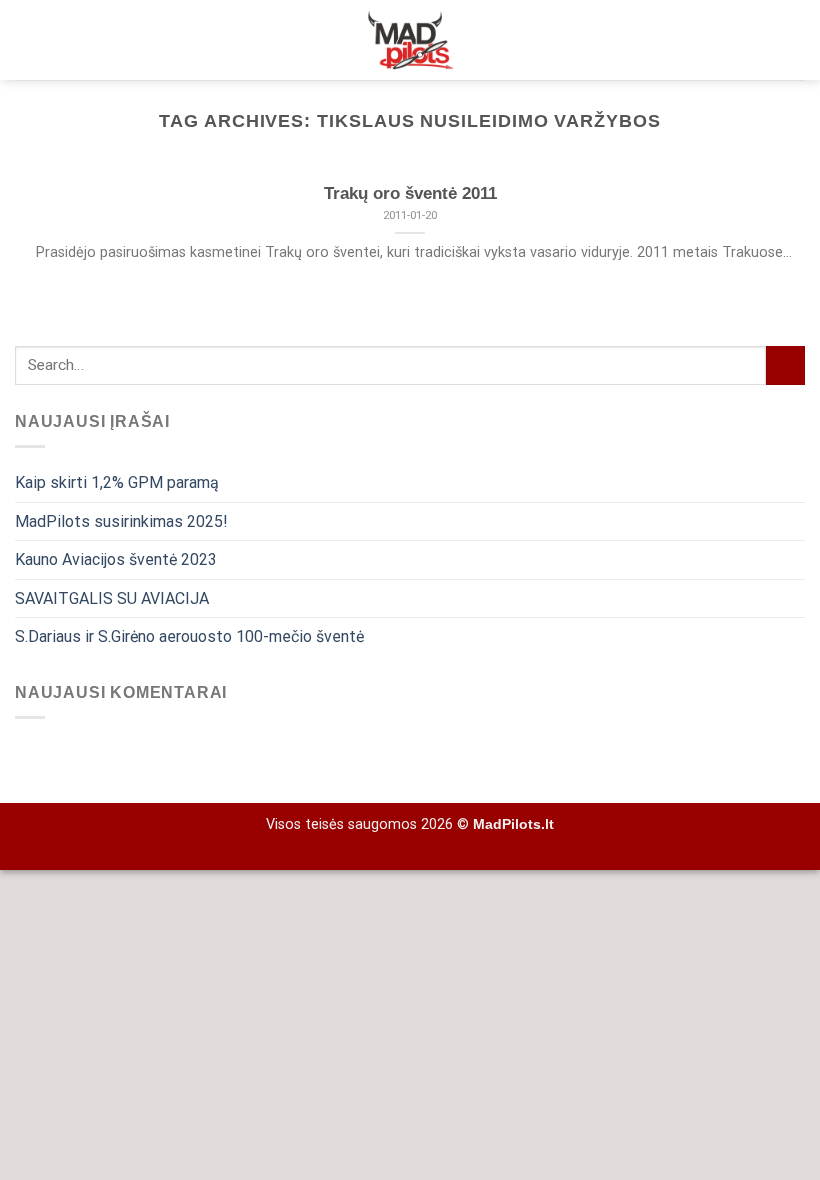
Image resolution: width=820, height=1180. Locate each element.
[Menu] (793, 39)
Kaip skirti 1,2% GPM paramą (117, 482)
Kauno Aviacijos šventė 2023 (116, 559)
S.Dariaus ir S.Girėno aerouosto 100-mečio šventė (189, 636)
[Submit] (785, 365)
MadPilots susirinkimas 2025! (121, 521)
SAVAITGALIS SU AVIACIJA (112, 598)
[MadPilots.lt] (410, 40)
